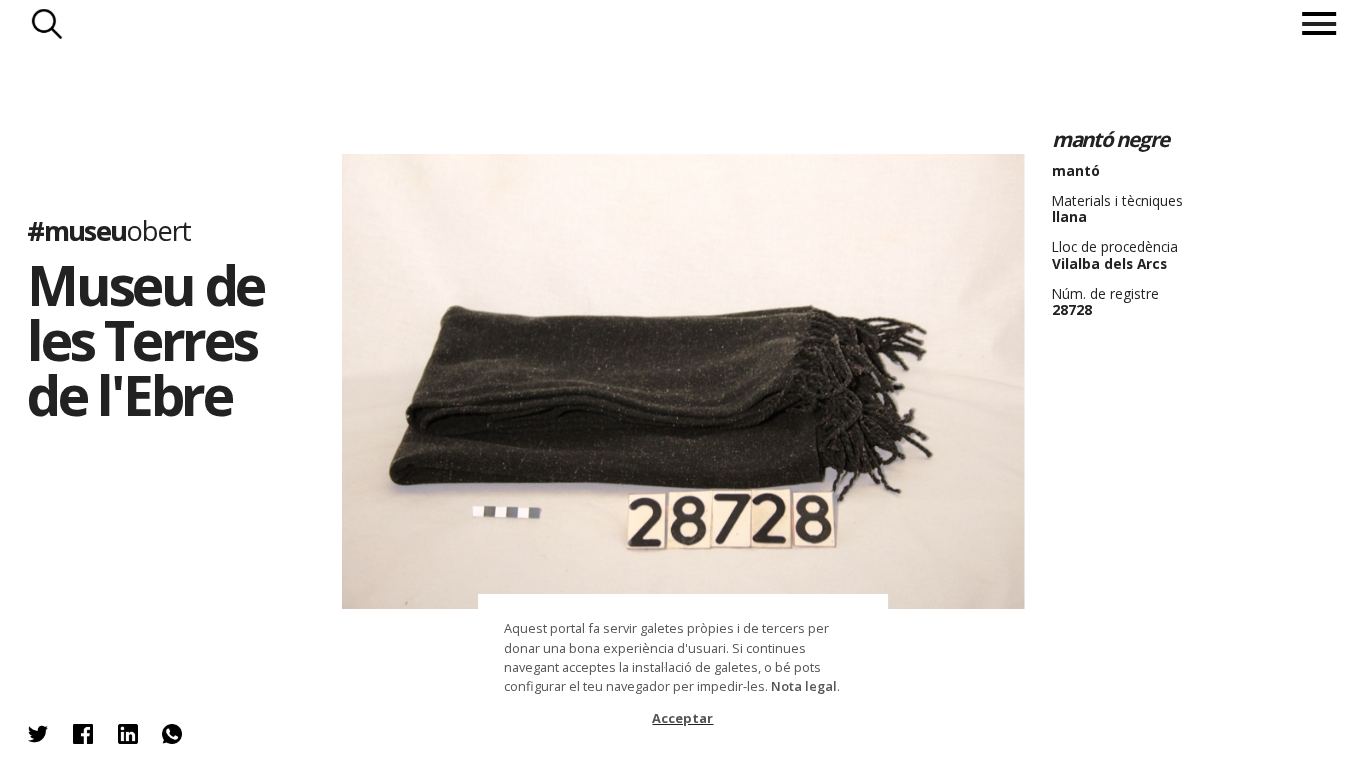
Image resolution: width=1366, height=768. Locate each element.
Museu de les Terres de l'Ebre (145, 339)
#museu (108, 230)
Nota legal (804, 686)
